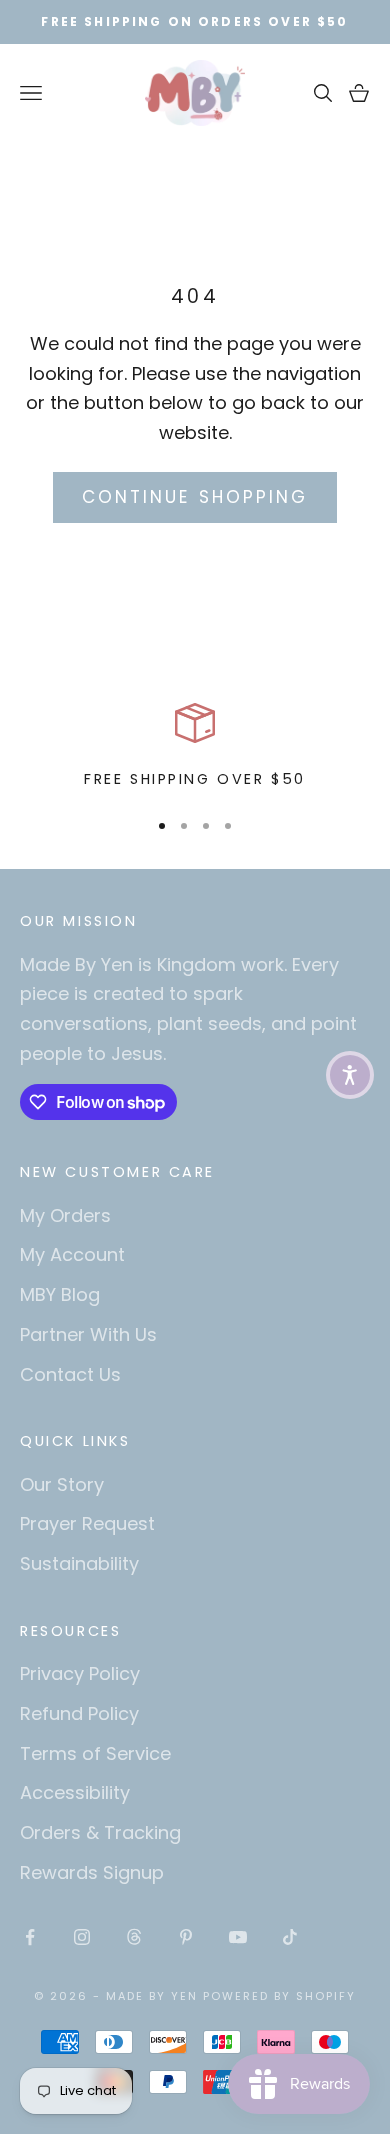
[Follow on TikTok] (290, 1937)
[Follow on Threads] (134, 1937)
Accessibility (75, 1792)
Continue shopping (195, 497)
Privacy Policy (80, 1673)
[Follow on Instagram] (82, 1937)
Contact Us (70, 1374)
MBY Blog (60, 1294)
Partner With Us (88, 1334)
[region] (195, 747)
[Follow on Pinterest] (186, 1937)
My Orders (65, 1215)
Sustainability (79, 1563)
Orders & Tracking (100, 1832)
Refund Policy (79, 1713)
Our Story (62, 1484)
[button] (350, 1075)
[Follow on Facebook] (30, 1937)
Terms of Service (95, 1753)
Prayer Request (87, 1523)
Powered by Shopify (279, 1996)
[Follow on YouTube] (238, 1937)
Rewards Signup (92, 1872)
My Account (72, 1254)
